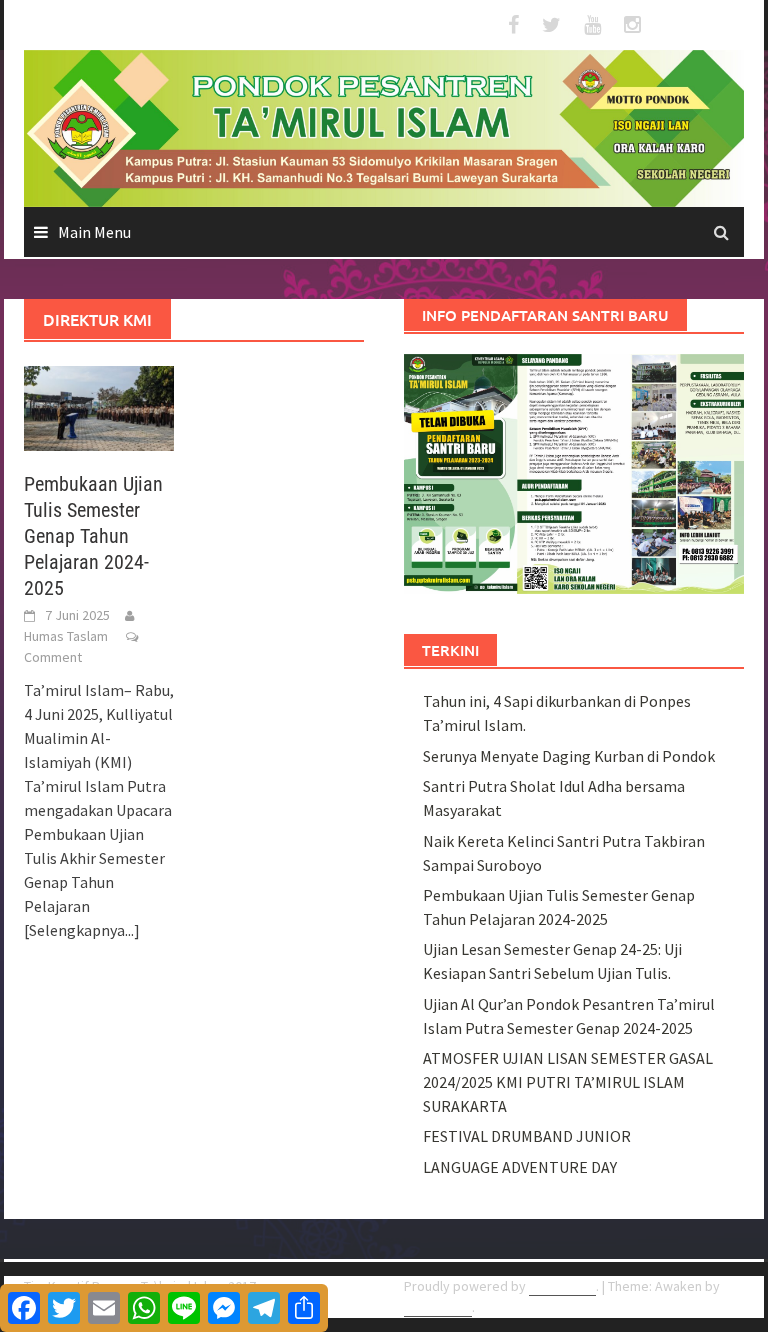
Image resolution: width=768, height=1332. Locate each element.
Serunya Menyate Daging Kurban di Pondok (569, 756)
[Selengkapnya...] (82, 930)
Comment (53, 657)
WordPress (562, 1286)
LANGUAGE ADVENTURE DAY (520, 1167)
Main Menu (94, 232)
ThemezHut (438, 1307)
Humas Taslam (66, 636)
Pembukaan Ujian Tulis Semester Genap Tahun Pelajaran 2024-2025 (93, 536)
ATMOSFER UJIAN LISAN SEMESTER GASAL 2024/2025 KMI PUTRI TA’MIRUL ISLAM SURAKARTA (568, 1082)
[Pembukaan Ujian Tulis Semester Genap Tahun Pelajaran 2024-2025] (99, 406)
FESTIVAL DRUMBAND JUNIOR (527, 1136)
